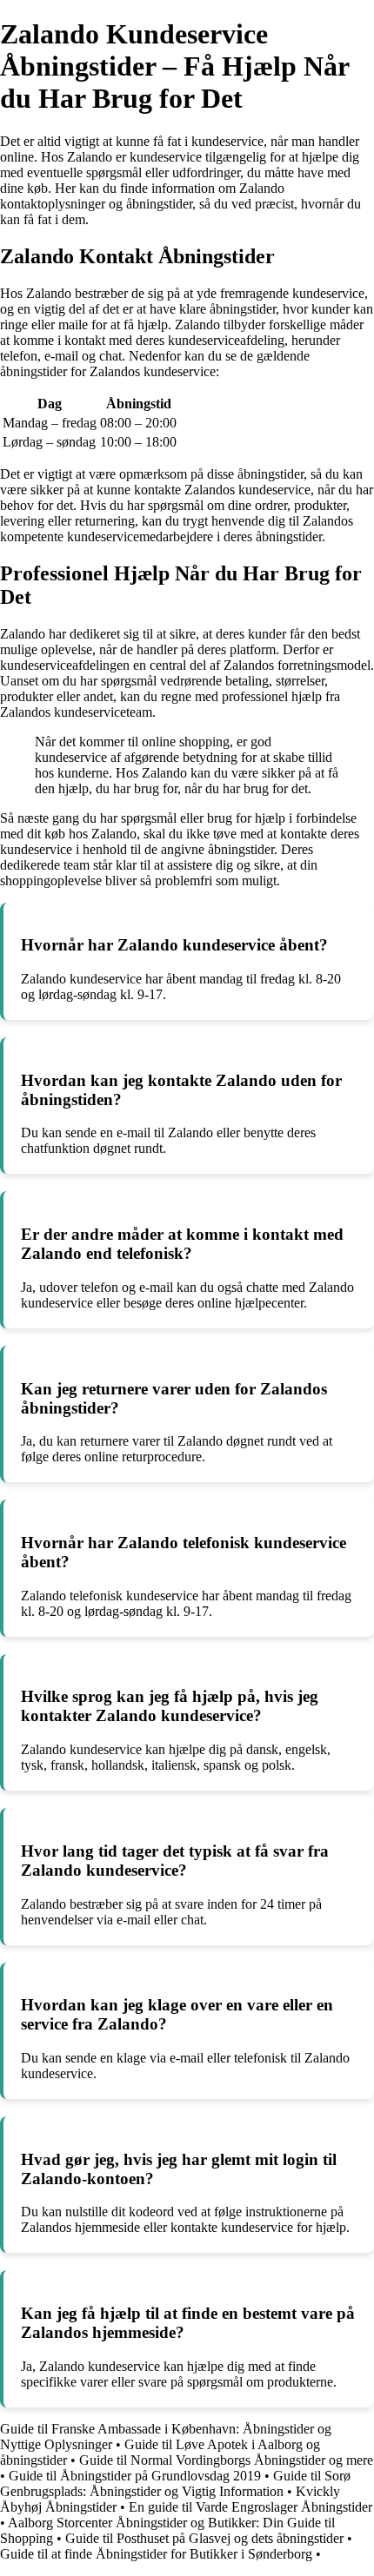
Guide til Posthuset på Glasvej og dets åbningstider (204, 2538)
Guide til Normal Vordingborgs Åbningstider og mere (226, 2460)
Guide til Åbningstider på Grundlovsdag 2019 (135, 2476)
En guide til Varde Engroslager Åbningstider (250, 2507)
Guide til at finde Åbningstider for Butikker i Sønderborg (156, 2554)
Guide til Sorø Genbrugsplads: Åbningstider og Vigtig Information (175, 2483)
